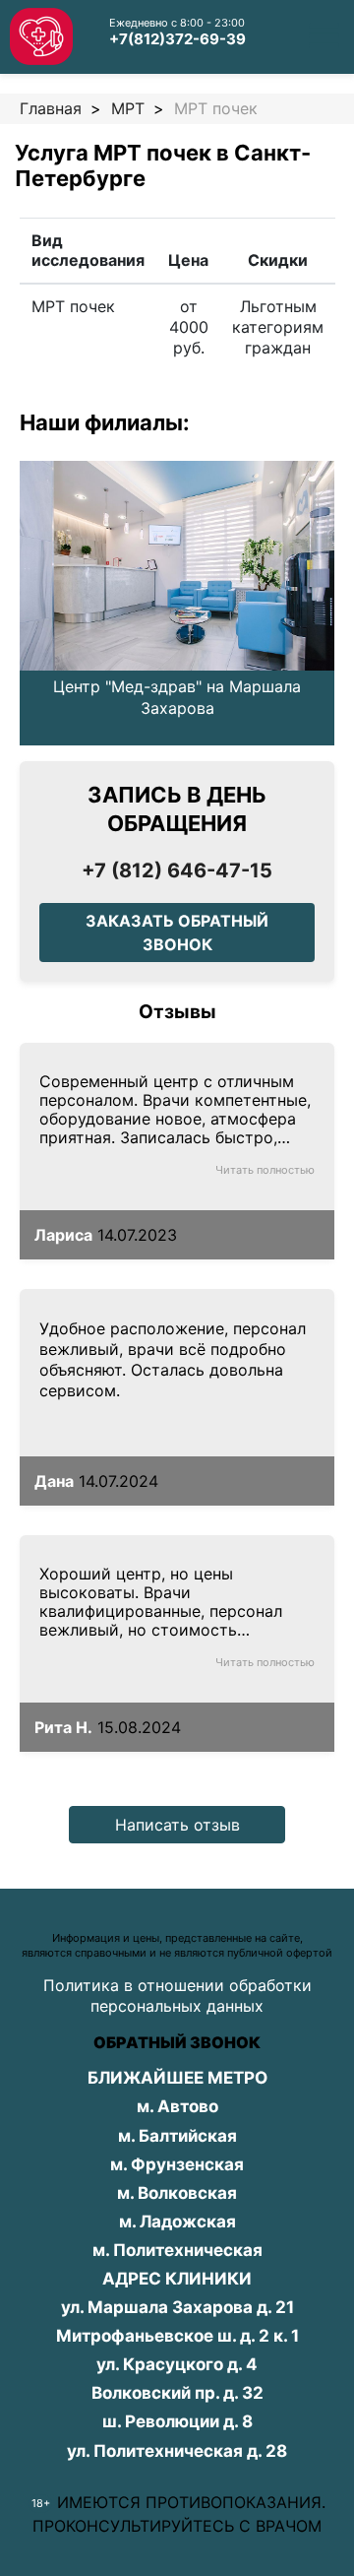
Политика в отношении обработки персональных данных (177, 1996)
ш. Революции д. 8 (177, 2421)
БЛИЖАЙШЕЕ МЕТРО (177, 2078)
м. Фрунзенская (177, 2164)
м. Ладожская (177, 2222)
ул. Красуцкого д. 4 (177, 2364)
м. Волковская (177, 2193)
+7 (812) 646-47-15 (177, 870)
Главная (51, 108)
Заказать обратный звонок (177, 933)
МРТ (128, 108)
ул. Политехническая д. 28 (177, 2451)
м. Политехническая (177, 2250)
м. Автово (177, 2106)
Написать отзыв (177, 1825)
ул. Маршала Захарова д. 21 (177, 2307)
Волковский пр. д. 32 (177, 2393)
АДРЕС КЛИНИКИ (177, 2279)
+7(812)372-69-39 (177, 39)
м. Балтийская (177, 2136)
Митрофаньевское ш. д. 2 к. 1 (177, 2336)
